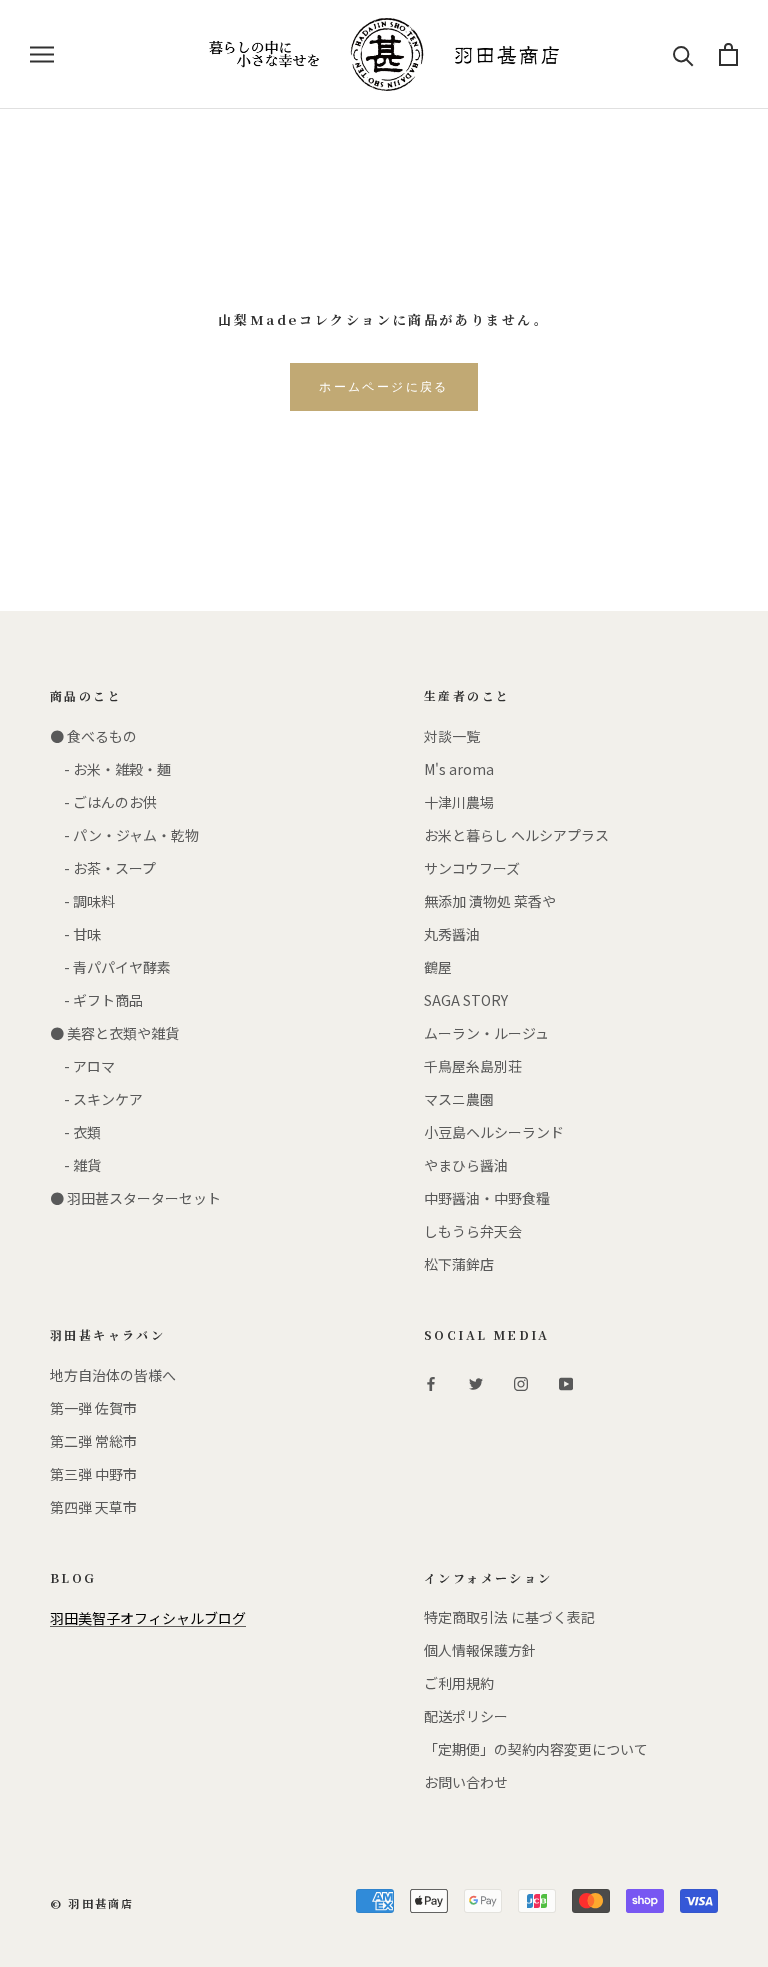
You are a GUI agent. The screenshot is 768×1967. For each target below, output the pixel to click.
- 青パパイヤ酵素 (110, 967)
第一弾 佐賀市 (93, 1408)
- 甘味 (75, 934)
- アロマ (82, 1066)
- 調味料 (82, 901)
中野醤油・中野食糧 (487, 1198)
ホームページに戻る (384, 387)
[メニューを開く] (42, 54)
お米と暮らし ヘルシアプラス (516, 835)
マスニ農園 (459, 1099)
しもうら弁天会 (473, 1231)
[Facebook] (431, 1382)
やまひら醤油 (466, 1165)
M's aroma (459, 769)
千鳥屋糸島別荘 (473, 1066)
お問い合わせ (466, 1782)
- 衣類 (75, 1132)
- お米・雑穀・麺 (110, 769)
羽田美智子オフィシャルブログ (148, 1618)
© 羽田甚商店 (92, 1903)
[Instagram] (521, 1382)
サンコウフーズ (472, 868)
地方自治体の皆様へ (113, 1375)
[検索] (683, 54)
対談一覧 (452, 736)
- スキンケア (96, 1099)
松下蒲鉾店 (459, 1264)
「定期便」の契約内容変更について (536, 1749)
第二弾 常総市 (93, 1441)
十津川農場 (459, 802)
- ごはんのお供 (103, 802)
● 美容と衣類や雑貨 (114, 1033)
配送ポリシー (466, 1716)
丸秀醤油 (452, 934)
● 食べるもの (93, 736)
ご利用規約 (459, 1683)
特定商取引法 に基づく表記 (509, 1617)
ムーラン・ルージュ (486, 1033)
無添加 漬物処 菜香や (490, 901)
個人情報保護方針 (480, 1650)
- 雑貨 (75, 1165)
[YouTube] (566, 1382)
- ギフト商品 (96, 1000)
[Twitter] (476, 1382)
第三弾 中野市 (93, 1474)
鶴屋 (438, 967)
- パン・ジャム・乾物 (124, 835)
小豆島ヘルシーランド (494, 1132)
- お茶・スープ (103, 868)
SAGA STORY (466, 1000)
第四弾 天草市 (93, 1507)
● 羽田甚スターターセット (135, 1198)
